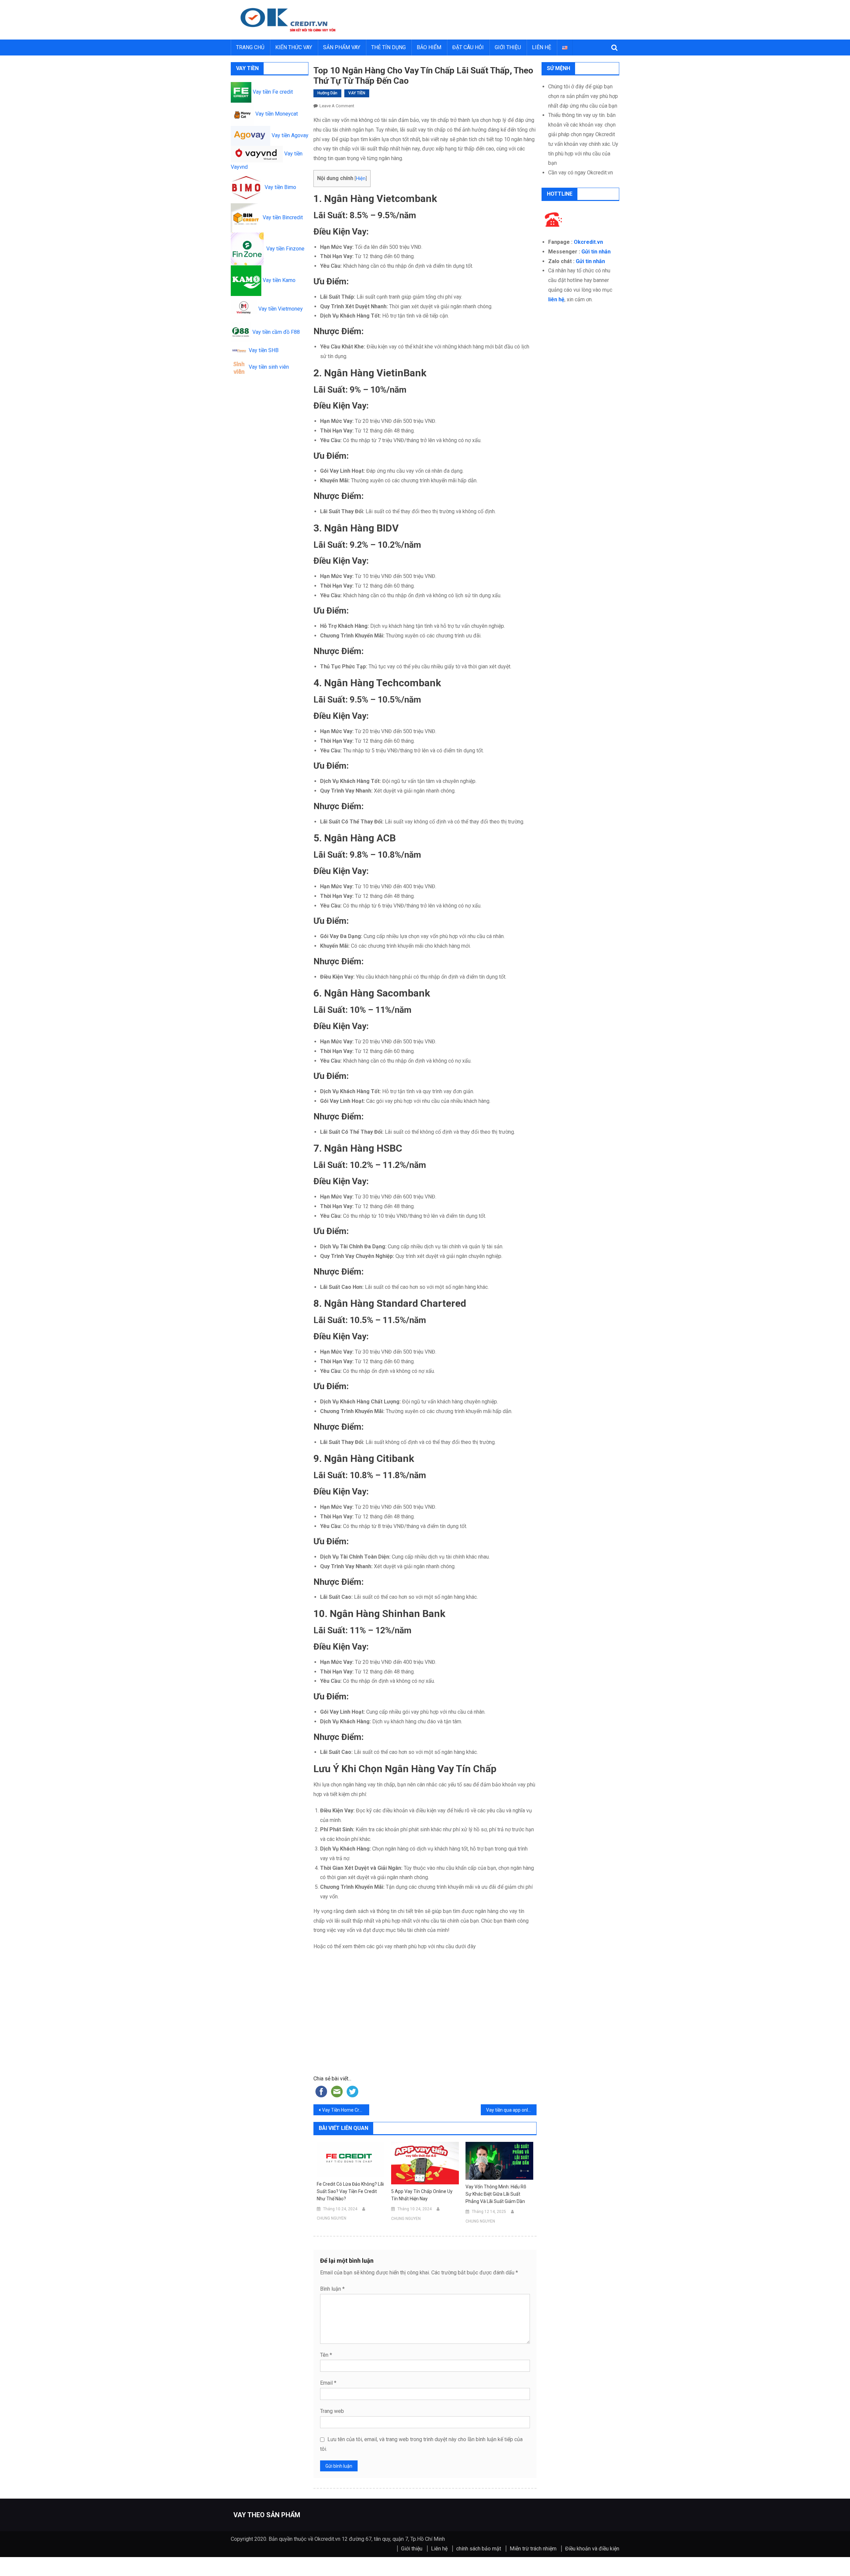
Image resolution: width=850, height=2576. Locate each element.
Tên (326, 2355)
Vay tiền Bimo (279, 187)
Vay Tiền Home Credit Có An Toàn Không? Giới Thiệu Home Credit (346, 2110)
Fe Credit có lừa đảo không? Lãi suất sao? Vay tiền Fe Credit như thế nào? (350, 2191)
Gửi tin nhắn (596, 252)
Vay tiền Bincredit (281, 217)
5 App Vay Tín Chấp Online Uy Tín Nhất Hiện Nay (422, 2195)
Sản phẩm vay (342, 47)
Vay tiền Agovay (290, 135)
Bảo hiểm (429, 47)
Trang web (332, 2411)
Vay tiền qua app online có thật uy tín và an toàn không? (511, 2110)
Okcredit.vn (588, 242)
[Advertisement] (425, 2021)
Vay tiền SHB (263, 350)
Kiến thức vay (294, 47)
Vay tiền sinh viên (268, 367)
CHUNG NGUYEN (332, 2218)
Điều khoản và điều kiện (592, 2549)
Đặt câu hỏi (468, 47)
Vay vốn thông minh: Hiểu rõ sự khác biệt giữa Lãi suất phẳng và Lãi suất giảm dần (496, 2194)
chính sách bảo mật (479, 2549)
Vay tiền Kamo (278, 280)
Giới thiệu (508, 47)
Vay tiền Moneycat (276, 114)
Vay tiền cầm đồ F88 (275, 332)
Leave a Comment (337, 106)
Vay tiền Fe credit (272, 92)
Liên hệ (542, 47)
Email (328, 2383)
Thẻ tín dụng (388, 47)
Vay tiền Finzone (284, 249)
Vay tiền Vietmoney (280, 309)
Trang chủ (250, 47)
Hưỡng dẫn (327, 93)
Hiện (361, 179)
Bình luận (332, 2289)
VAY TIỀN (357, 93)
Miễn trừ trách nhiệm (533, 2549)
